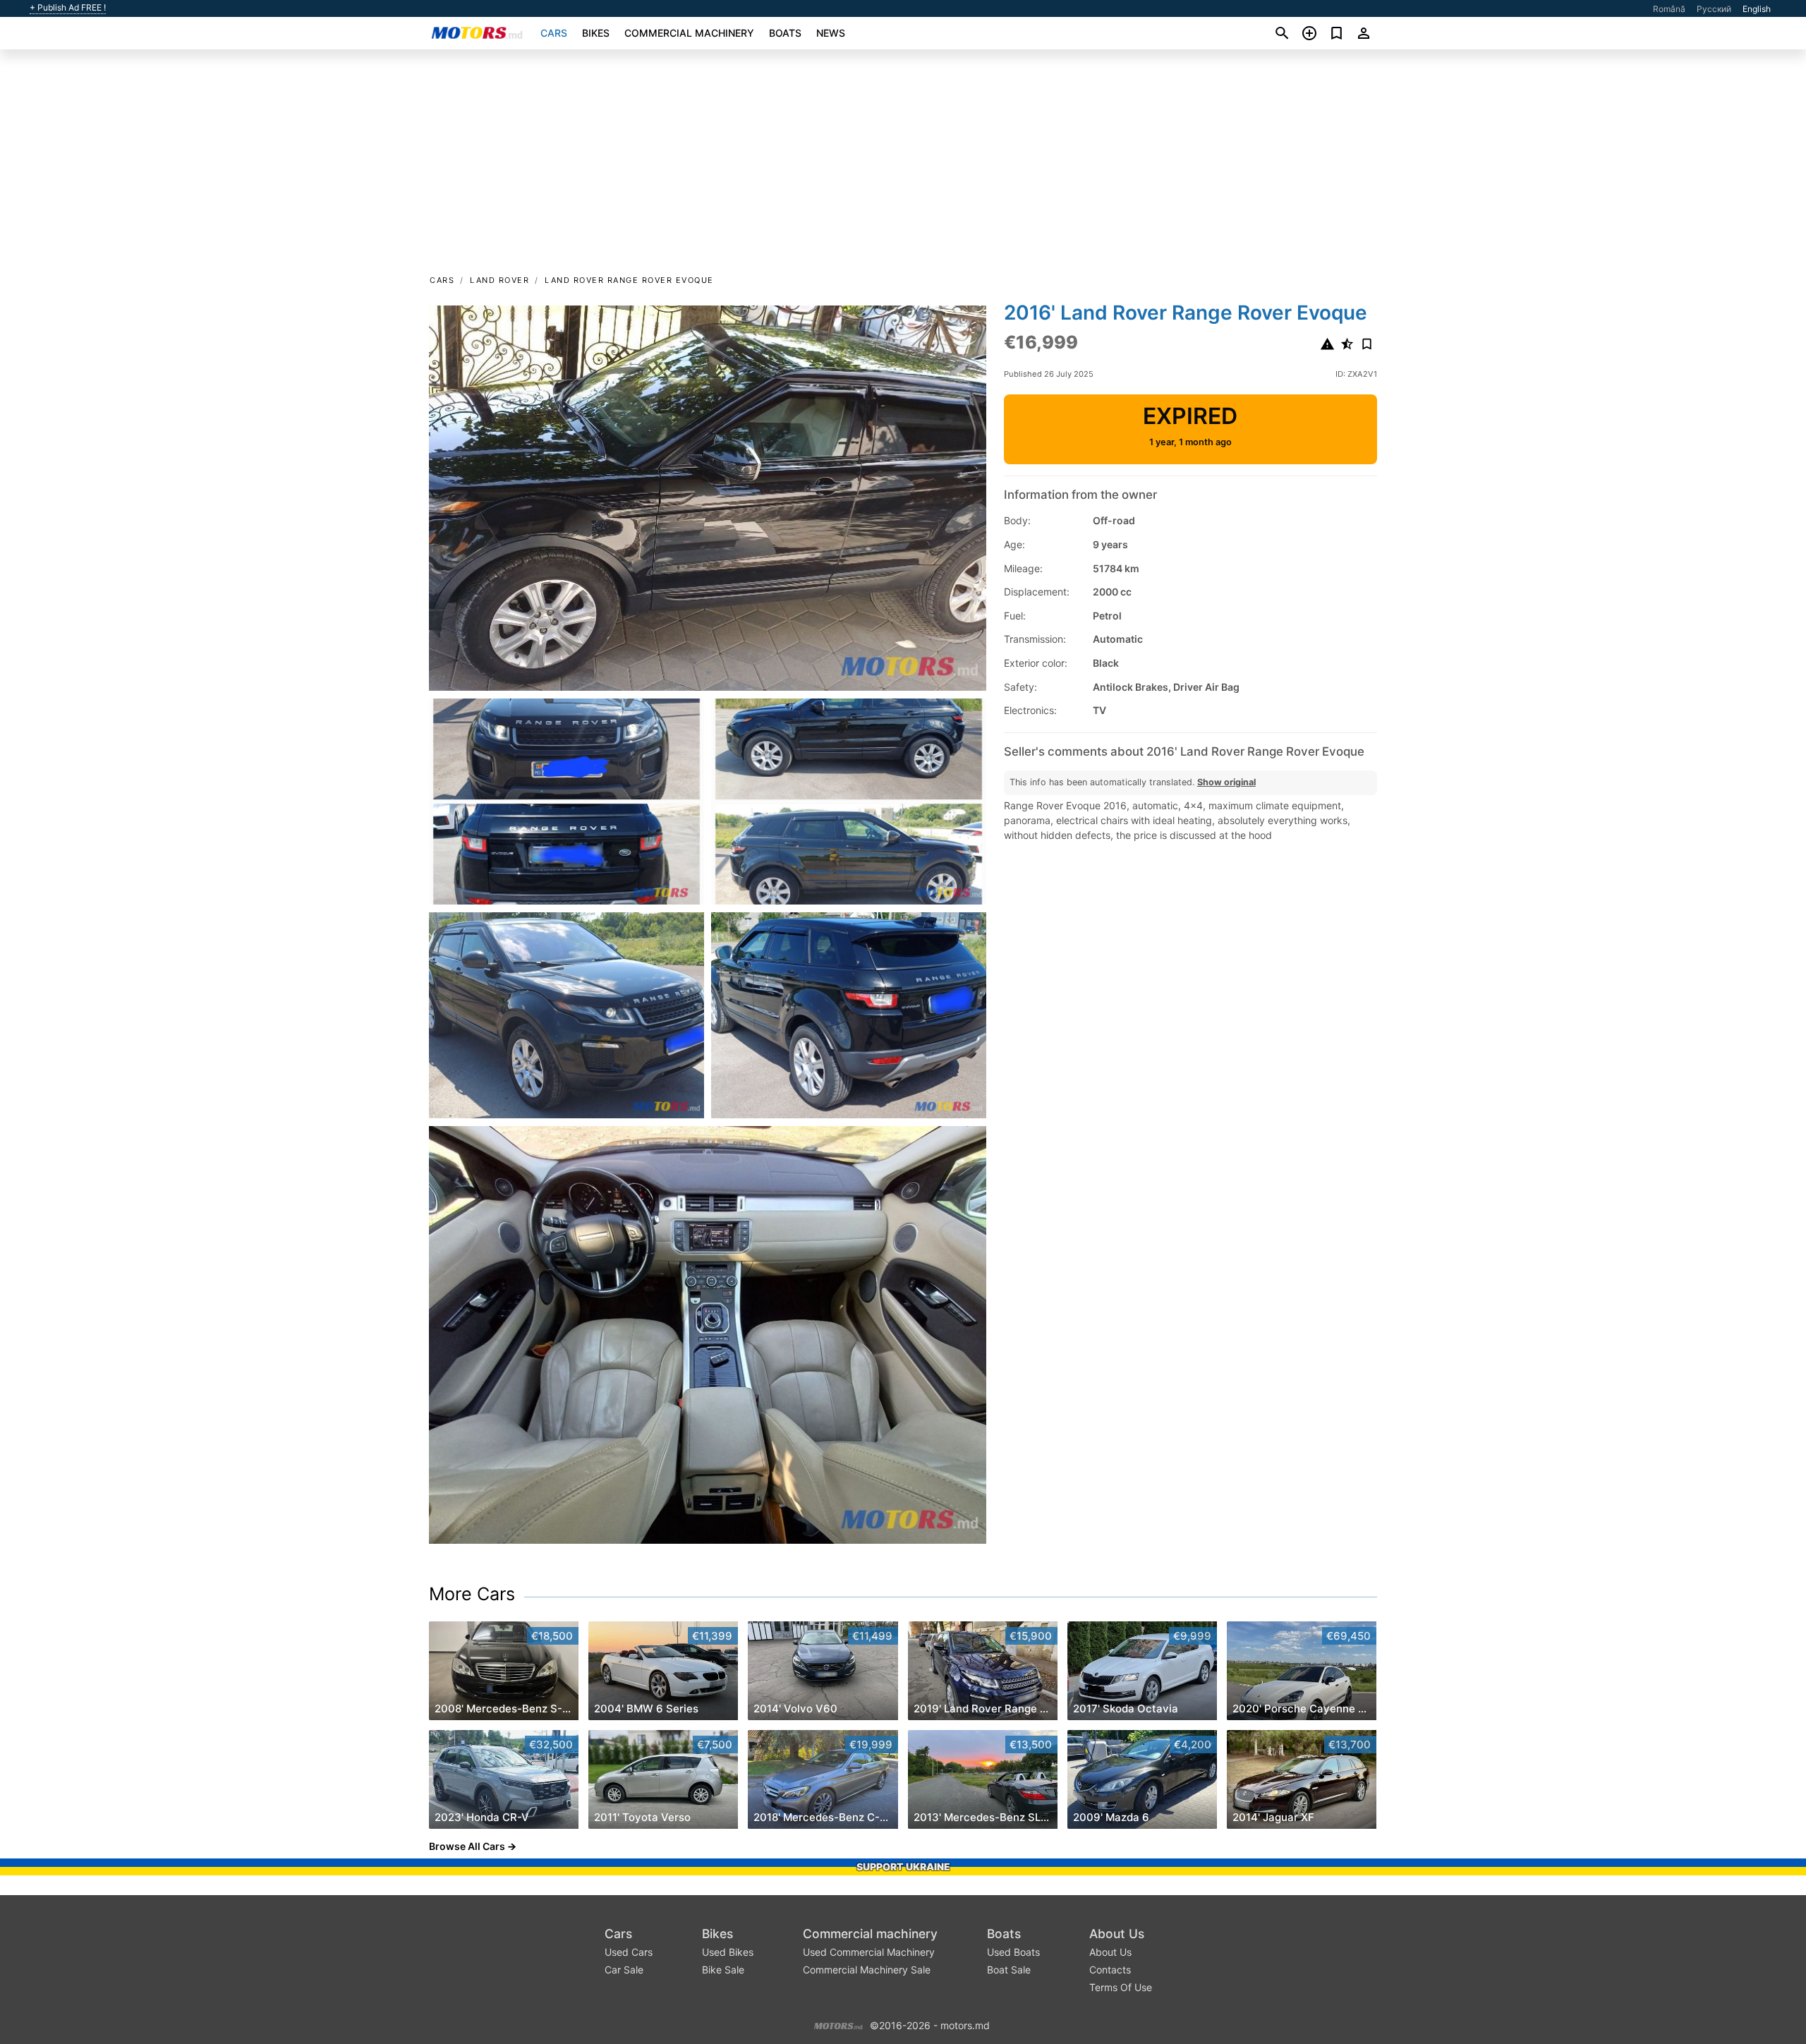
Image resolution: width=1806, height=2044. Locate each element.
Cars (554, 33)
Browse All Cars (467, 1846)
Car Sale (624, 1970)
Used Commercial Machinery (869, 1952)
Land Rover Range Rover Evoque (629, 280)
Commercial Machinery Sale (867, 1970)
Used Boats (1013, 1952)
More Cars (472, 1594)
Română (1669, 9)
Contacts (1110, 1970)
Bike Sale (723, 1970)
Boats (785, 33)
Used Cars (629, 1952)
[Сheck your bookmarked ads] (1337, 33)
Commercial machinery (689, 33)
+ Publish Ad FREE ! (68, 8)
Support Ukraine (903, 1867)
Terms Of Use (1121, 1987)
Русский (1714, 9)
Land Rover (499, 280)
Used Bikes (728, 1952)
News (831, 33)
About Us (1117, 1934)
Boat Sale (1009, 1970)
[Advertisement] (903, 167)
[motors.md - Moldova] (838, 2025)
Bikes (596, 33)
